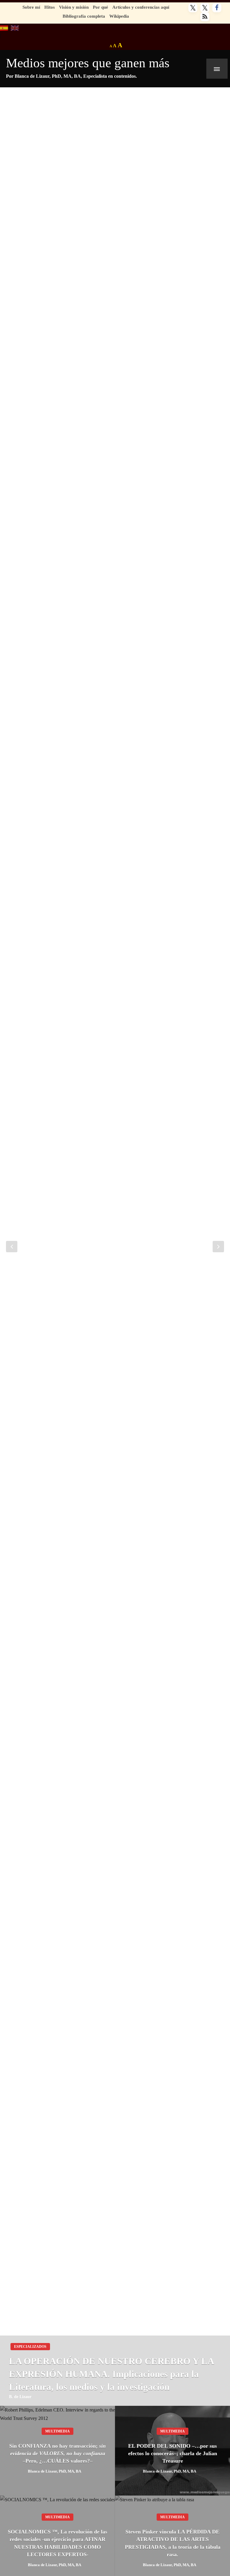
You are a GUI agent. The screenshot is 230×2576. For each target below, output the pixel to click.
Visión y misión (74, 7)
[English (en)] (15, 27)
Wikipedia (119, 16)
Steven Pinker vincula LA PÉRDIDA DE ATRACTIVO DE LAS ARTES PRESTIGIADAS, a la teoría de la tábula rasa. (173, 2543)
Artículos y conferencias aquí (141, 7)
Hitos (50, 7)
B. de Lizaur (20, 2397)
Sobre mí (31, 7)
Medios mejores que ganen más (88, 63)
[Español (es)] (4, 27)
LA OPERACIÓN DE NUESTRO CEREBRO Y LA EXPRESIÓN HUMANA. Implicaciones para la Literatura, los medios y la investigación (111, 2374)
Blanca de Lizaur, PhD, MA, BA (55, 2471)
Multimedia (57, 2431)
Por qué (100, 7)
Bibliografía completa (84, 16)
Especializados (30, 2347)
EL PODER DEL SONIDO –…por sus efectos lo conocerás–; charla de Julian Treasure (173, 2453)
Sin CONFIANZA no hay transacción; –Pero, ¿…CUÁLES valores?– (57, 2453)
